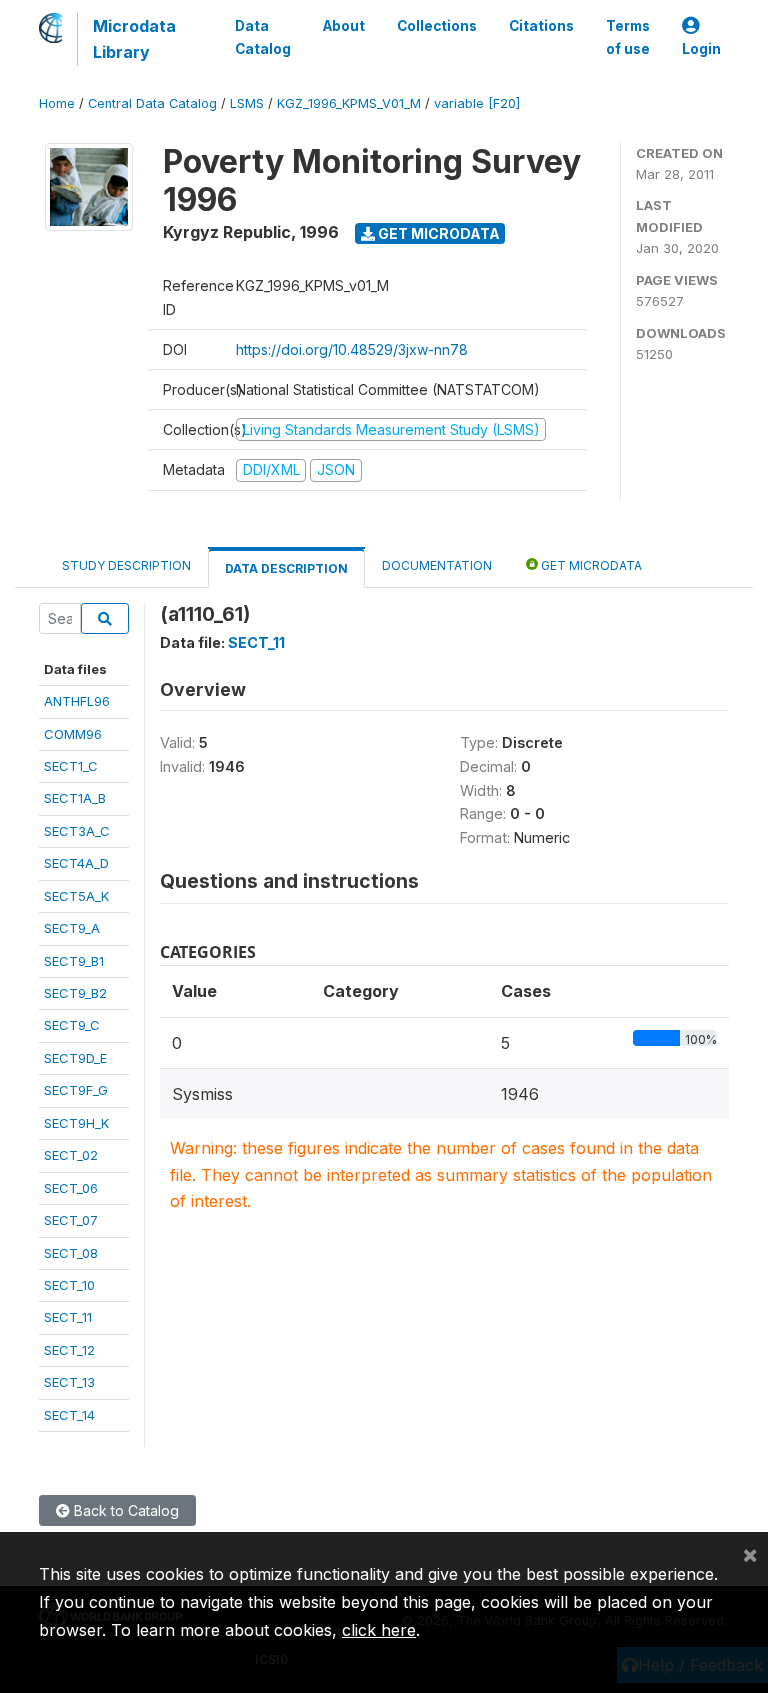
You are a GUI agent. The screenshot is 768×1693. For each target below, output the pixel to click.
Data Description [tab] (286, 568)
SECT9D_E (75, 1058)
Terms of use (628, 37)
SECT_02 (71, 1155)
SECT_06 (71, 1188)
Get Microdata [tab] (590, 565)
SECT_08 (71, 1253)
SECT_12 (69, 1350)
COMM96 (73, 734)
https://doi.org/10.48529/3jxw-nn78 (352, 349)
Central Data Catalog (152, 103)
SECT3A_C (77, 831)
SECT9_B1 (74, 961)
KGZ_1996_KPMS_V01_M (349, 103)
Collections (437, 26)
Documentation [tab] (437, 565)
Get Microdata (437, 233)
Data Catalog (263, 37)
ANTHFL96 (77, 701)
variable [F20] (477, 103)
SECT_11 (68, 1317)
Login (701, 49)
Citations (541, 26)
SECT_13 (69, 1382)
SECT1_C (71, 766)
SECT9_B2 (75, 993)
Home (57, 103)
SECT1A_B (75, 798)
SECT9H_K (76, 1123)
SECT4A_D (76, 863)
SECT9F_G (76, 1090)
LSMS (247, 103)
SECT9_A (72, 928)
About (344, 26)
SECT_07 (71, 1220)
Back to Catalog (124, 1510)
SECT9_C (72, 1025)
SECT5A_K (76, 896)
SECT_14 (69, 1415)
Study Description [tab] (126, 565)
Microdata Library (134, 39)
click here (379, 1630)
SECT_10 (69, 1285)
